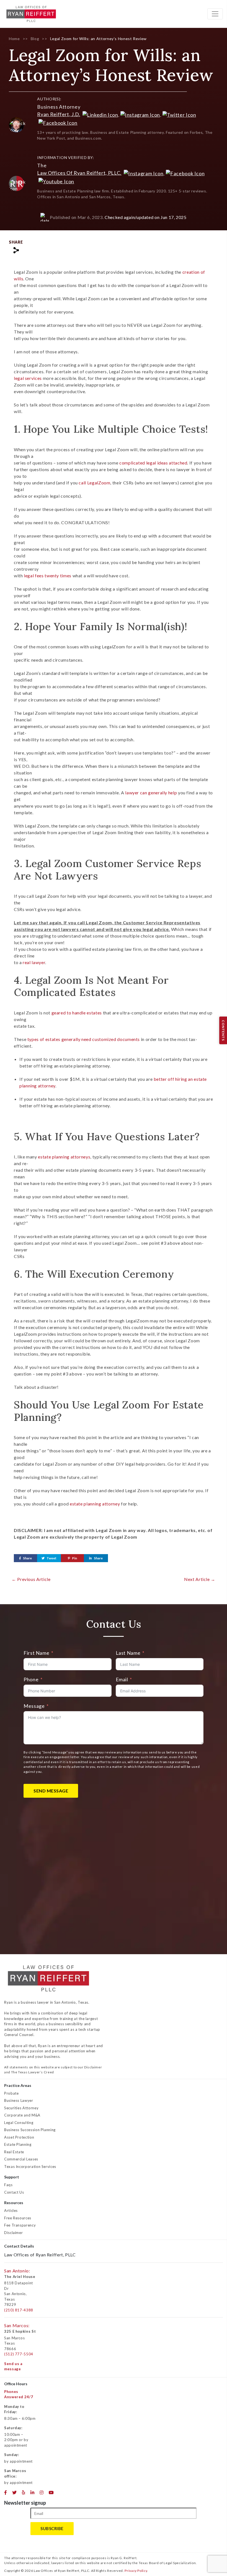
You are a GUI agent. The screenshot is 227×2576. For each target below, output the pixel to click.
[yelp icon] (24, 2493)
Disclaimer (13, 2233)
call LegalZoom (94, 483)
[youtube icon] (51, 2493)
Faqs (8, 2185)
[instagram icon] (42, 2493)
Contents (223, 1030)
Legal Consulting (19, 2123)
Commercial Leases (21, 2159)
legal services (28, 378)
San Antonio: (17, 2271)
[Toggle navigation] (215, 14)
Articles (11, 2210)
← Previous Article (31, 1579)
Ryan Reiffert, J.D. (59, 114)
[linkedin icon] (33, 2493)
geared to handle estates (77, 1013)
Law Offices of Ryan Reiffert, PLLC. (79, 173)
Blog (35, 39)
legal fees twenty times (48, 576)
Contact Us (14, 2192)
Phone (31, 1679)
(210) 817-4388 (19, 2310)
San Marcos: (17, 2325)
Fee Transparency (20, 2225)
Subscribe (52, 2528)
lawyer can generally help (151, 793)
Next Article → (200, 1579)
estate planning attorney (95, 1504)
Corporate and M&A (22, 2115)
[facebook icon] (6, 2493)
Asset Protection (19, 2137)
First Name (36, 1653)
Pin (74, 1558)
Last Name (128, 1653)
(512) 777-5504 (19, 2354)
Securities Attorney (21, 2108)
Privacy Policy (136, 2571)
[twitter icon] (15, 2493)
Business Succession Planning (30, 2130)
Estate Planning (18, 2144)
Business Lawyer (19, 2100)
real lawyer (34, 962)
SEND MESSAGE (51, 1791)
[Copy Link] (16, 250)
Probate (11, 2093)
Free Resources (18, 2218)
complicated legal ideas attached (153, 463)
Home (14, 39)
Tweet (51, 1558)
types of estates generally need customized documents (84, 1039)
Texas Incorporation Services (30, 2167)
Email (122, 1679)
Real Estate (14, 2152)
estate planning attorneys (64, 1157)
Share (27, 1558)
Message (34, 1706)
